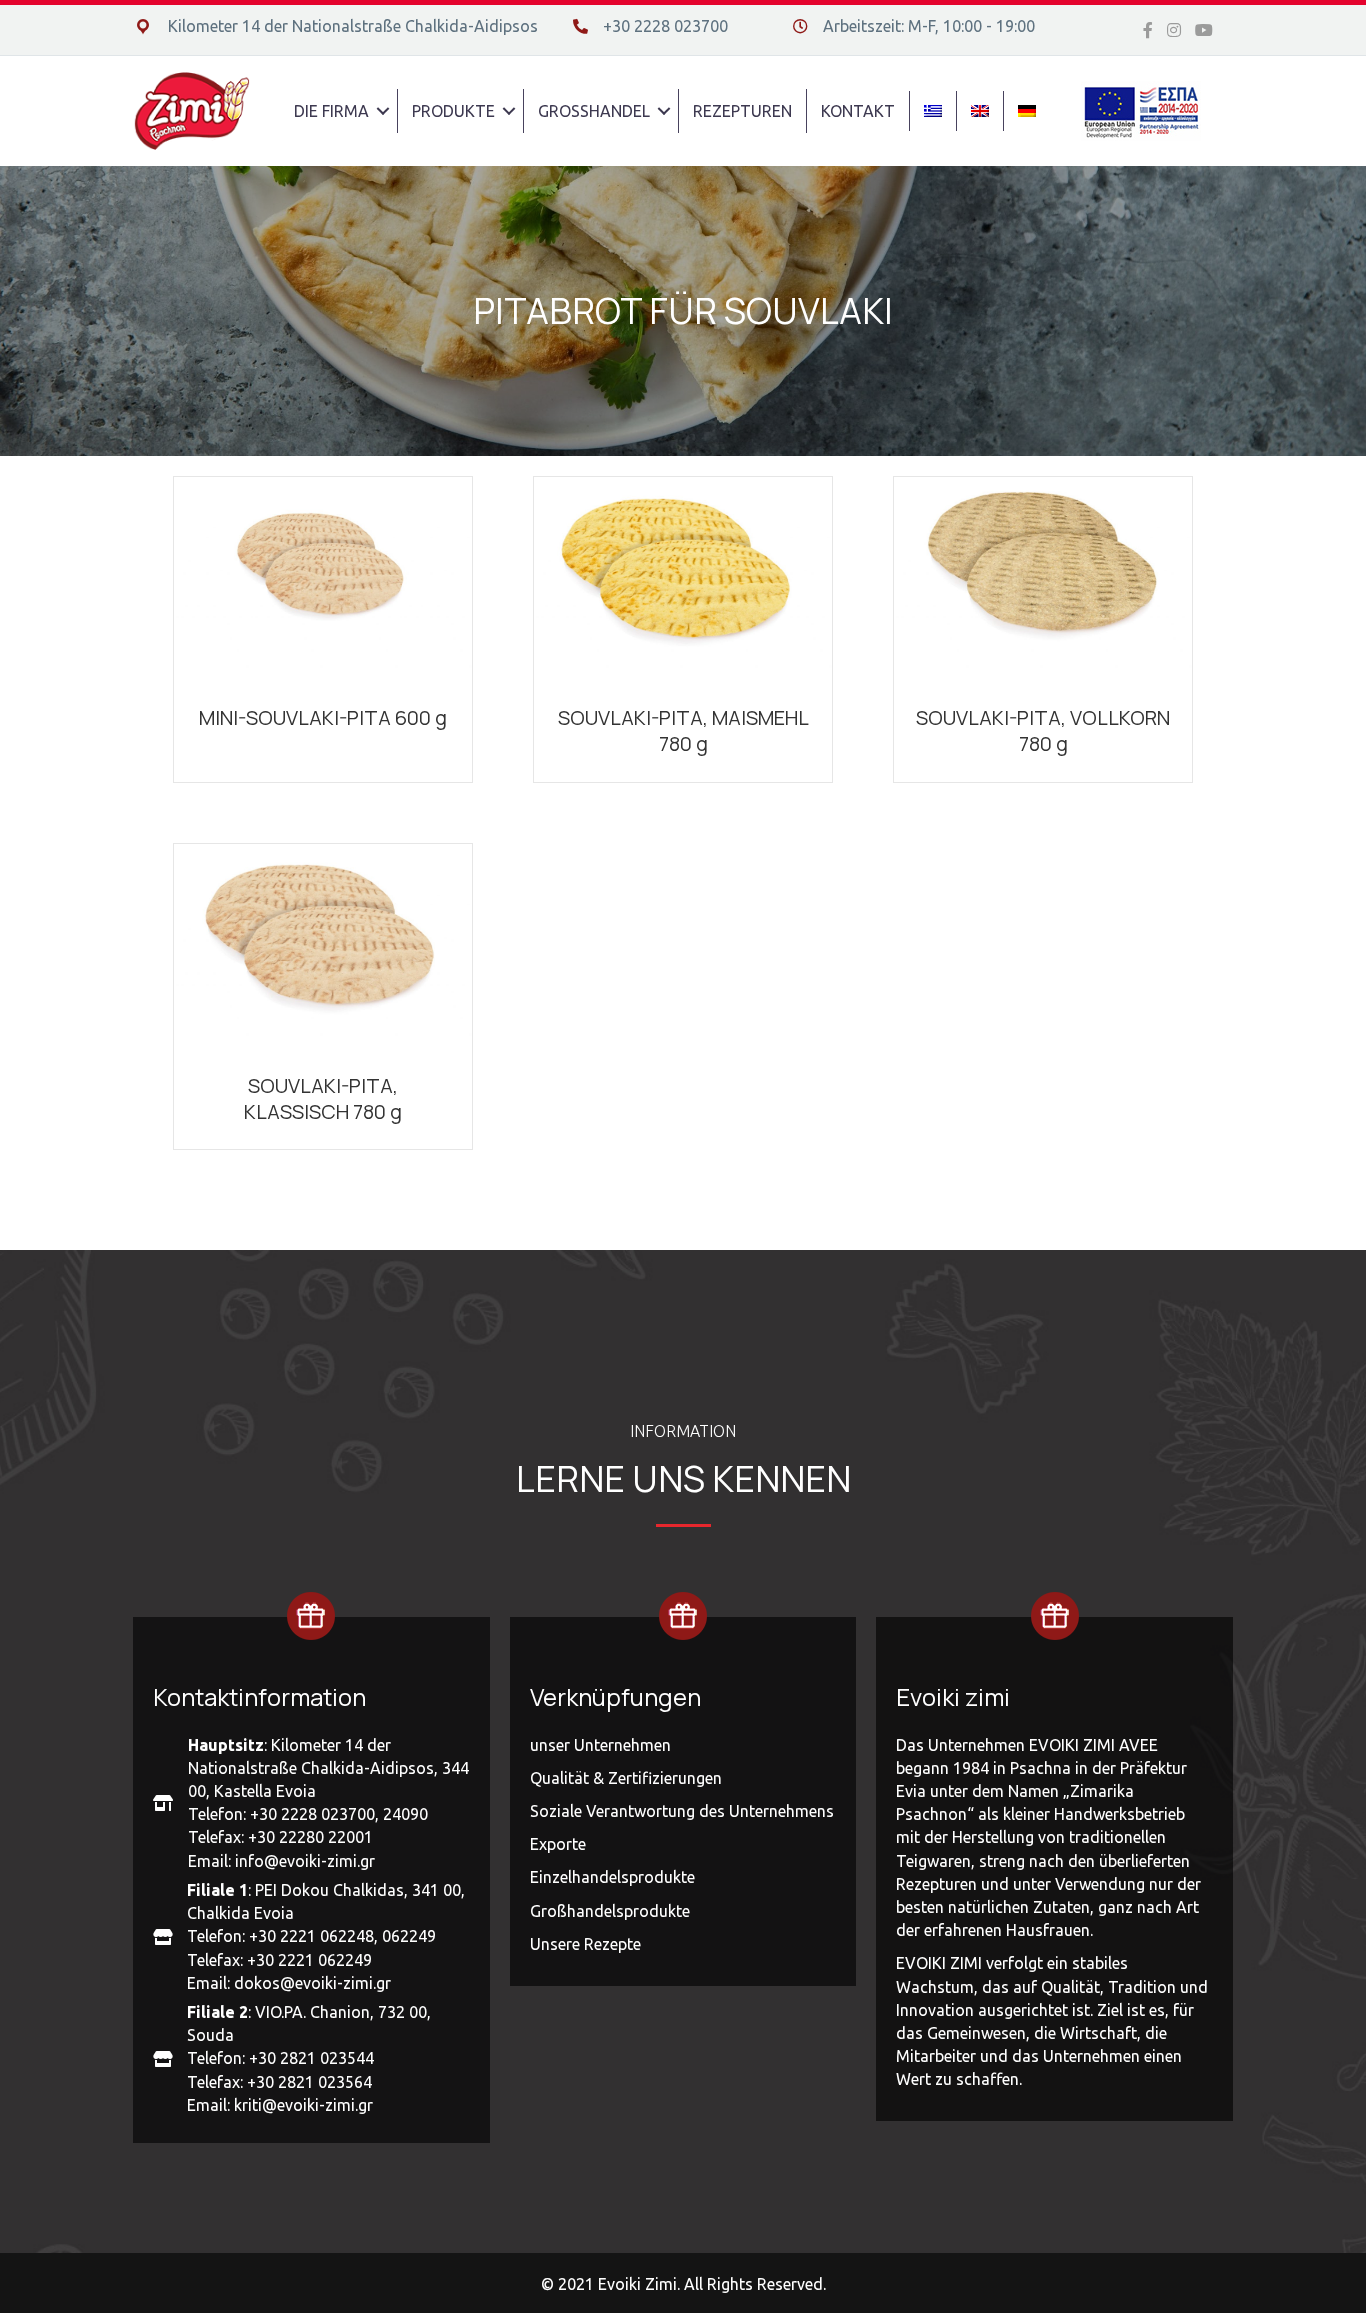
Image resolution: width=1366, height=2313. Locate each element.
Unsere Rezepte (585, 1944)
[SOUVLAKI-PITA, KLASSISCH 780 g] (323, 947)
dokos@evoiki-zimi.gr (312, 1983)
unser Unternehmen (600, 1745)
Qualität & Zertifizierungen (626, 1778)
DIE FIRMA (331, 111)
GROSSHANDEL (594, 111)
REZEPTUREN (742, 111)
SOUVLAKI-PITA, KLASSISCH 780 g (323, 1098)
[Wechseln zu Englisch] (980, 111)
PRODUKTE (453, 111)
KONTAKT (858, 111)
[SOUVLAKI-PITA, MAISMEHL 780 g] (683, 580)
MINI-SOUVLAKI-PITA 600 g (323, 717)
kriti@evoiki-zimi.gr (303, 2105)
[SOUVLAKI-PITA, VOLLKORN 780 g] (1043, 580)
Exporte (558, 1844)
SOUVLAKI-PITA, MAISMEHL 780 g (683, 730)
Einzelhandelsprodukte (612, 1877)
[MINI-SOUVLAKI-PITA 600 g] (323, 580)
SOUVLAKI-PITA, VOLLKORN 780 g (1043, 730)
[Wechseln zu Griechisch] (933, 111)
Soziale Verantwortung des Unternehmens (682, 1811)
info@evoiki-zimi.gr (305, 1861)
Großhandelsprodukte (610, 1911)
